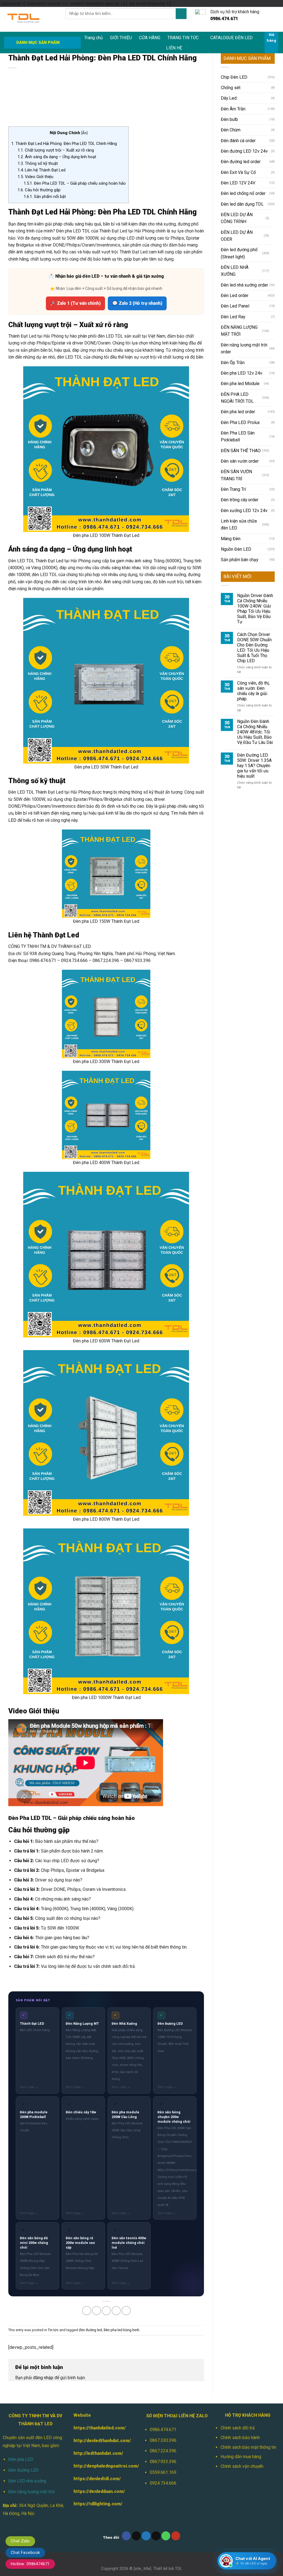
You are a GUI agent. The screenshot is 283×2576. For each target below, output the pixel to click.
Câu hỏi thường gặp (39, 190)
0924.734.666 (163, 2483)
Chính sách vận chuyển (242, 2466)
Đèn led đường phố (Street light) (239, 253)
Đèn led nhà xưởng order (244, 285)
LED (12, 820)
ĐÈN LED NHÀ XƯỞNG (235, 271)
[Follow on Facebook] (126, 2536)
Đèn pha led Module (240, 384)
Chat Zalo (20, 2541)
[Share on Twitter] (97, 2311)
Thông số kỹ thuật (38, 163)
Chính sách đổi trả (238, 2428)
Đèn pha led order (238, 412)
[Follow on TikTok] (136, 2536)
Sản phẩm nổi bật (45, 197)
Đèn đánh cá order (238, 141)
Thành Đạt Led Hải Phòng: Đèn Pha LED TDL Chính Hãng (64, 144)
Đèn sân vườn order (240, 461)
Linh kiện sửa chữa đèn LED (239, 524)
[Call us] (166, 2536)
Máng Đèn (231, 539)
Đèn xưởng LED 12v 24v (244, 511)
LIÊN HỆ (174, 48)
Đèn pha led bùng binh (121, 2330)
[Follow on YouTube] (176, 2536)
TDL (178, 2569)
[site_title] (142, 2569)
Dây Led (229, 98)
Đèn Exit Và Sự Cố (238, 172)
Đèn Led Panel (235, 306)
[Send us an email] (156, 2536)
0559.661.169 (163, 2472)
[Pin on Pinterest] (116, 2311)
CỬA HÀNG (150, 38)
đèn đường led (90, 2330)
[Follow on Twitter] (146, 2536)
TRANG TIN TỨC (183, 38)
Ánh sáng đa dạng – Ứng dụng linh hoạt (57, 157)
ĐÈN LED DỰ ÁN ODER (237, 236)
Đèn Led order (235, 296)
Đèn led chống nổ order (243, 193)
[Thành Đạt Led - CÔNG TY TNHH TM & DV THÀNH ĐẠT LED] (31, 19)
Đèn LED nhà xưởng (27, 2481)
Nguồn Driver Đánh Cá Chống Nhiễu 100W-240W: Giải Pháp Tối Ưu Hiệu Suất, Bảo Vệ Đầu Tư (255, 609)
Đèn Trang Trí (233, 489)
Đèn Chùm (231, 130)
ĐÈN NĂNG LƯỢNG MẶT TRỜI (239, 331)
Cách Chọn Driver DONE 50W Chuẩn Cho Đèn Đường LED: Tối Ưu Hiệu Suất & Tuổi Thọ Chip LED (254, 648)
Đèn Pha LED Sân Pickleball (238, 436)
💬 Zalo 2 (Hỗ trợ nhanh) (137, 303)
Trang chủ (94, 38)
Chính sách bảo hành (240, 2438)
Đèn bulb (229, 119)
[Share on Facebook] (87, 2311)
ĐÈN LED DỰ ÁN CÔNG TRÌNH (237, 218)
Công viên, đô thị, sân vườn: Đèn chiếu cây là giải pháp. (253, 691)
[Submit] (181, 14)
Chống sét (231, 88)
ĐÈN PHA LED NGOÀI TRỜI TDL (237, 398)
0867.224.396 (163, 2451)
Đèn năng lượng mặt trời (32, 2492)
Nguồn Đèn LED (236, 549)
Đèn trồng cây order (240, 500)
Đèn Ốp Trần (233, 363)
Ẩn (84, 133)
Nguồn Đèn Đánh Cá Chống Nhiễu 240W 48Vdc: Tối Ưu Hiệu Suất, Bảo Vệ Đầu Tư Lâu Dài (255, 732)
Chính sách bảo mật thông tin (248, 2447)
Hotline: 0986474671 (30, 2564)
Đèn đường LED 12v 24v (244, 151)
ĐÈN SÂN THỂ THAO (241, 451)
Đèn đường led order (241, 162)
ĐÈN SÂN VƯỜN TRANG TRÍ (236, 475)
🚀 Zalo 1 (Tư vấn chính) (75, 303)
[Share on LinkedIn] (126, 2311)
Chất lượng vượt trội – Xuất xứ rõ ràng (56, 150)
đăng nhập (43, 2378)
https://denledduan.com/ (99, 2491)
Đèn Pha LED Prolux (240, 422)
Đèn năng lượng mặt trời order (244, 348)
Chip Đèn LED (234, 77)
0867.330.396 (163, 2440)
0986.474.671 (163, 2430)
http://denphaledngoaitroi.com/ (106, 2466)
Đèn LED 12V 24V (238, 183)
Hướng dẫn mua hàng (241, 2457)
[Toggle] (273, 218)
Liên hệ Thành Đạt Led (42, 170)
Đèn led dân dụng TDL (242, 204)
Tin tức (53, 2330)
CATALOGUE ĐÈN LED (231, 38)
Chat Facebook (25, 2553)
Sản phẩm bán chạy (239, 560)
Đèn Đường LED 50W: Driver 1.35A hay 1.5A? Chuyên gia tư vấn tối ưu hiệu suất (254, 766)
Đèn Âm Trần (233, 109)
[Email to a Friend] (106, 2311)
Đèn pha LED (21, 2459)
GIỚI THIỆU (121, 38)
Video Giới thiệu (36, 177)
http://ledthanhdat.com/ (98, 2453)
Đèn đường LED (23, 2470)
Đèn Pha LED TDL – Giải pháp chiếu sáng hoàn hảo (75, 183)
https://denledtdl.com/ (97, 2479)
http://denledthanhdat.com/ (102, 2441)
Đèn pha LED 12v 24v (242, 373)
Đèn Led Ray (233, 317)
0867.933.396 (163, 2462)
